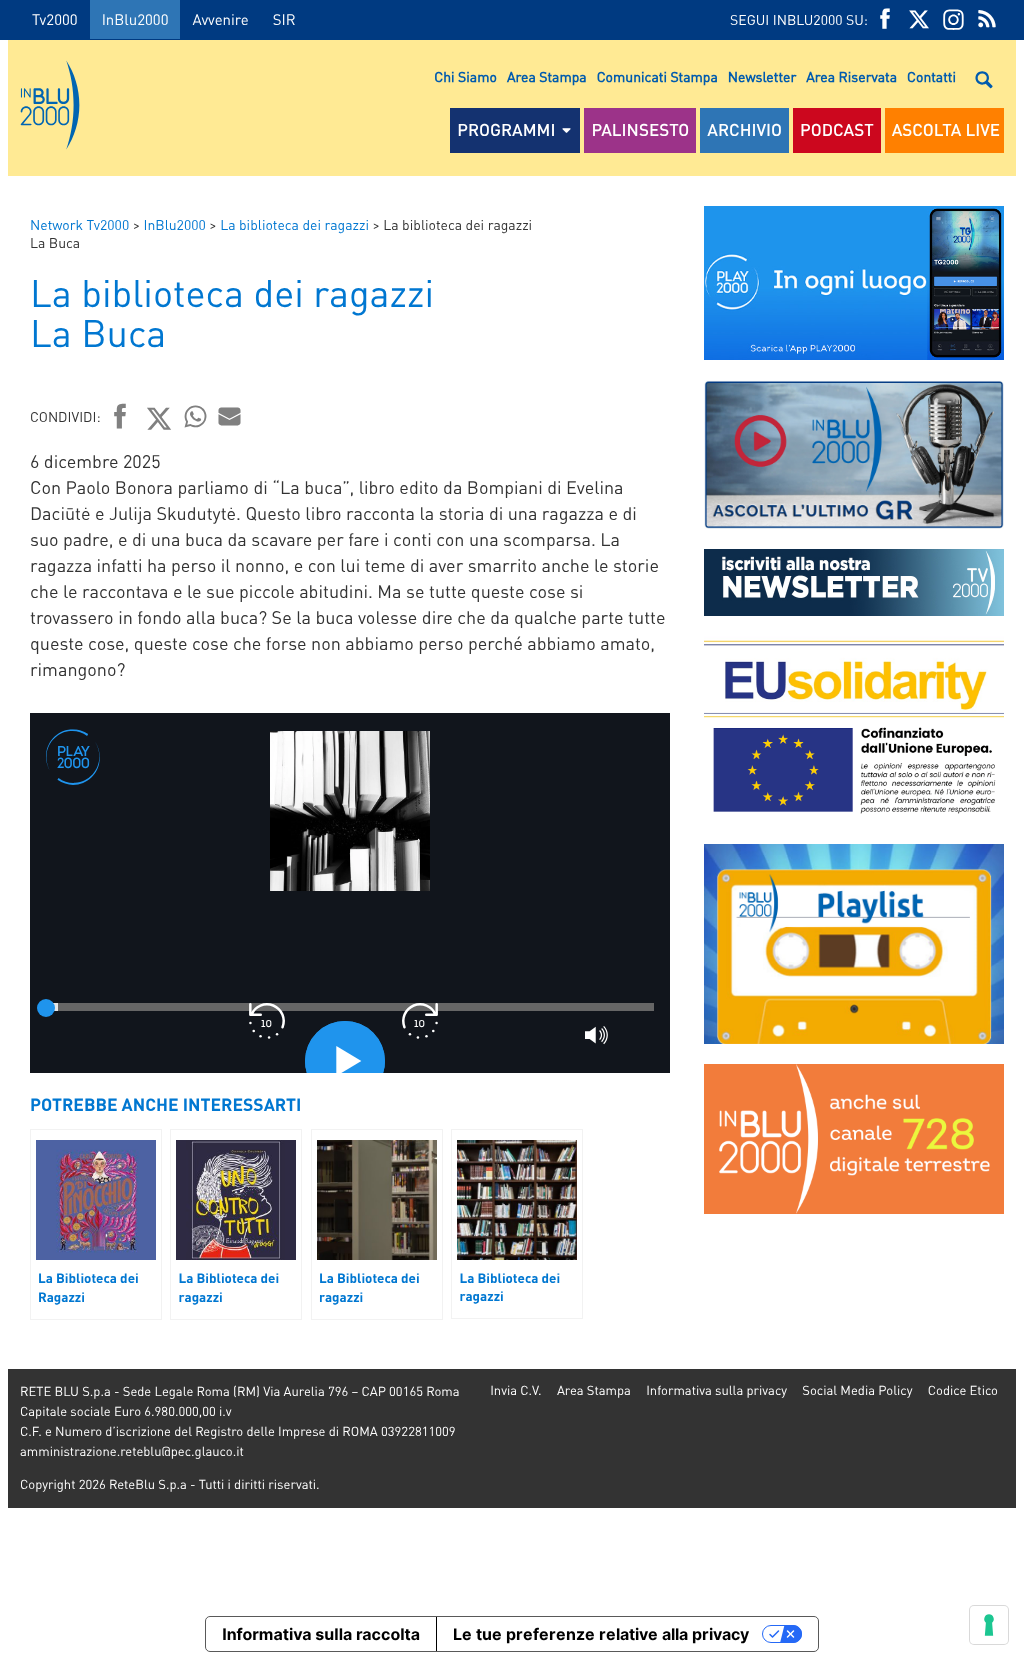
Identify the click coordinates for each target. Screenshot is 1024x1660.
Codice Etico (963, 1390)
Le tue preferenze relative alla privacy (601, 1634)
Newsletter (762, 77)
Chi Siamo (465, 77)
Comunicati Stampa (657, 77)
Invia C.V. (515, 1390)
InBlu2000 (135, 19)
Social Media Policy (857, 1390)
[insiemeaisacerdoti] (4, 844)
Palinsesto (640, 130)
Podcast (837, 130)
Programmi (506, 130)
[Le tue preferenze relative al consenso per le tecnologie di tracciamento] (989, 1625)
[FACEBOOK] (885, 19)
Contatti (931, 77)
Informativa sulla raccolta (321, 1634)
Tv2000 (55, 19)
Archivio (744, 130)
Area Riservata (851, 77)
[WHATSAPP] (196, 416)
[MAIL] (230, 416)
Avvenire (220, 19)
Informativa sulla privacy (716, 1390)
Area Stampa (547, 77)
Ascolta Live (946, 130)
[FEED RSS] (987, 19)
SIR (284, 19)
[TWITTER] (919, 19)
